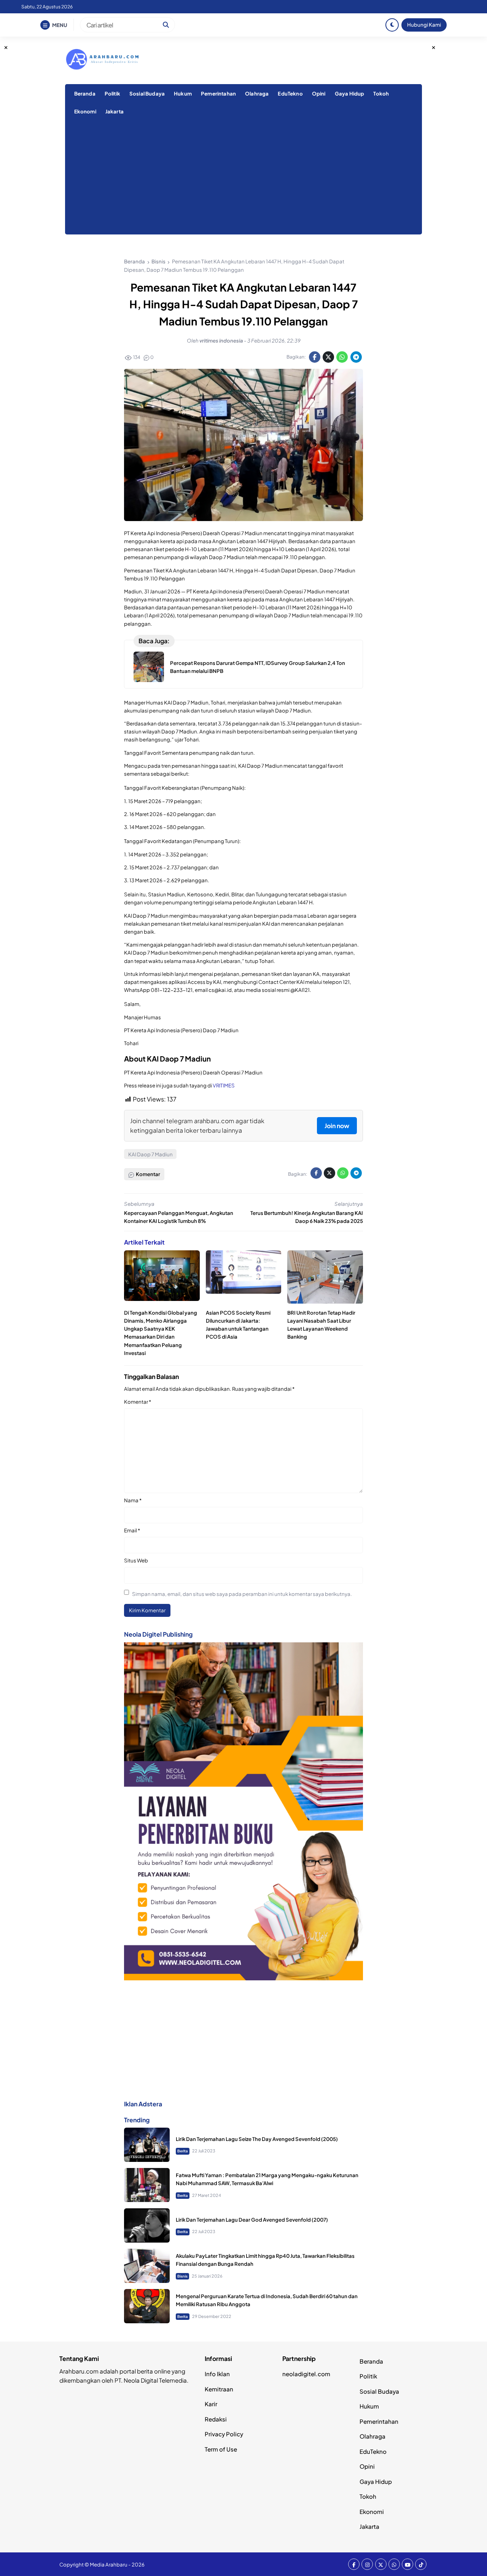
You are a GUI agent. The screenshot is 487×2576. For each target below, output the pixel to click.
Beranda (85, 93)
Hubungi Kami (424, 25)
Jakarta (115, 111)
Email (132, 1530)
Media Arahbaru (109, 2564)
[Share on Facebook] (315, 357)
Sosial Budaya (147, 93)
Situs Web (136, 1560)
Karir (211, 2404)
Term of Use (221, 2449)
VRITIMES (224, 1085)
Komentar (138, 1402)
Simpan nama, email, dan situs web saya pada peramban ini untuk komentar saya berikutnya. (242, 1594)
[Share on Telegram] (356, 357)
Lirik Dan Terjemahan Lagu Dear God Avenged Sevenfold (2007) (252, 2220)
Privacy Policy (224, 2434)
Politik (112, 93)
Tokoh (381, 93)
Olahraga (257, 93)
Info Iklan (217, 2374)
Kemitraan (219, 2389)
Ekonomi (85, 111)
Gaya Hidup (350, 93)
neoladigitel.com (306, 2374)
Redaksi (216, 2419)
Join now (337, 1126)
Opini (319, 93)
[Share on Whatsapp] (342, 357)
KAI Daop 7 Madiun (150, 1154)
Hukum (183, 93)
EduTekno (290, 93)
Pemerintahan (218, 93)
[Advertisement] (243, 177)
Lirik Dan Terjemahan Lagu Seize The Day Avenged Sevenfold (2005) (257, 2139)
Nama (133, 1500)
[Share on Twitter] (328, 357)
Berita (183, 2151)
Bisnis (182, 2276)
